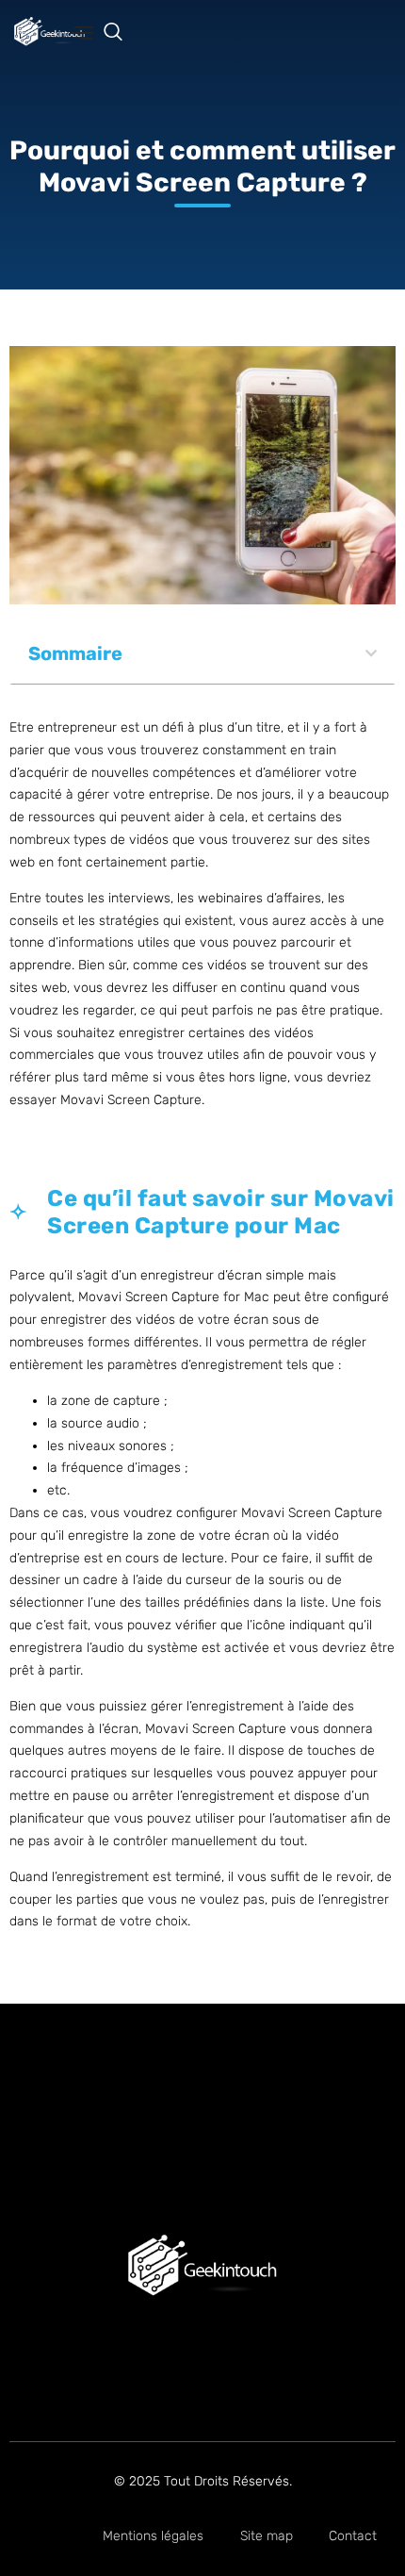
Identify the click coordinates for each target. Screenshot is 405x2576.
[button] (122, 33)
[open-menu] (81, 34)
